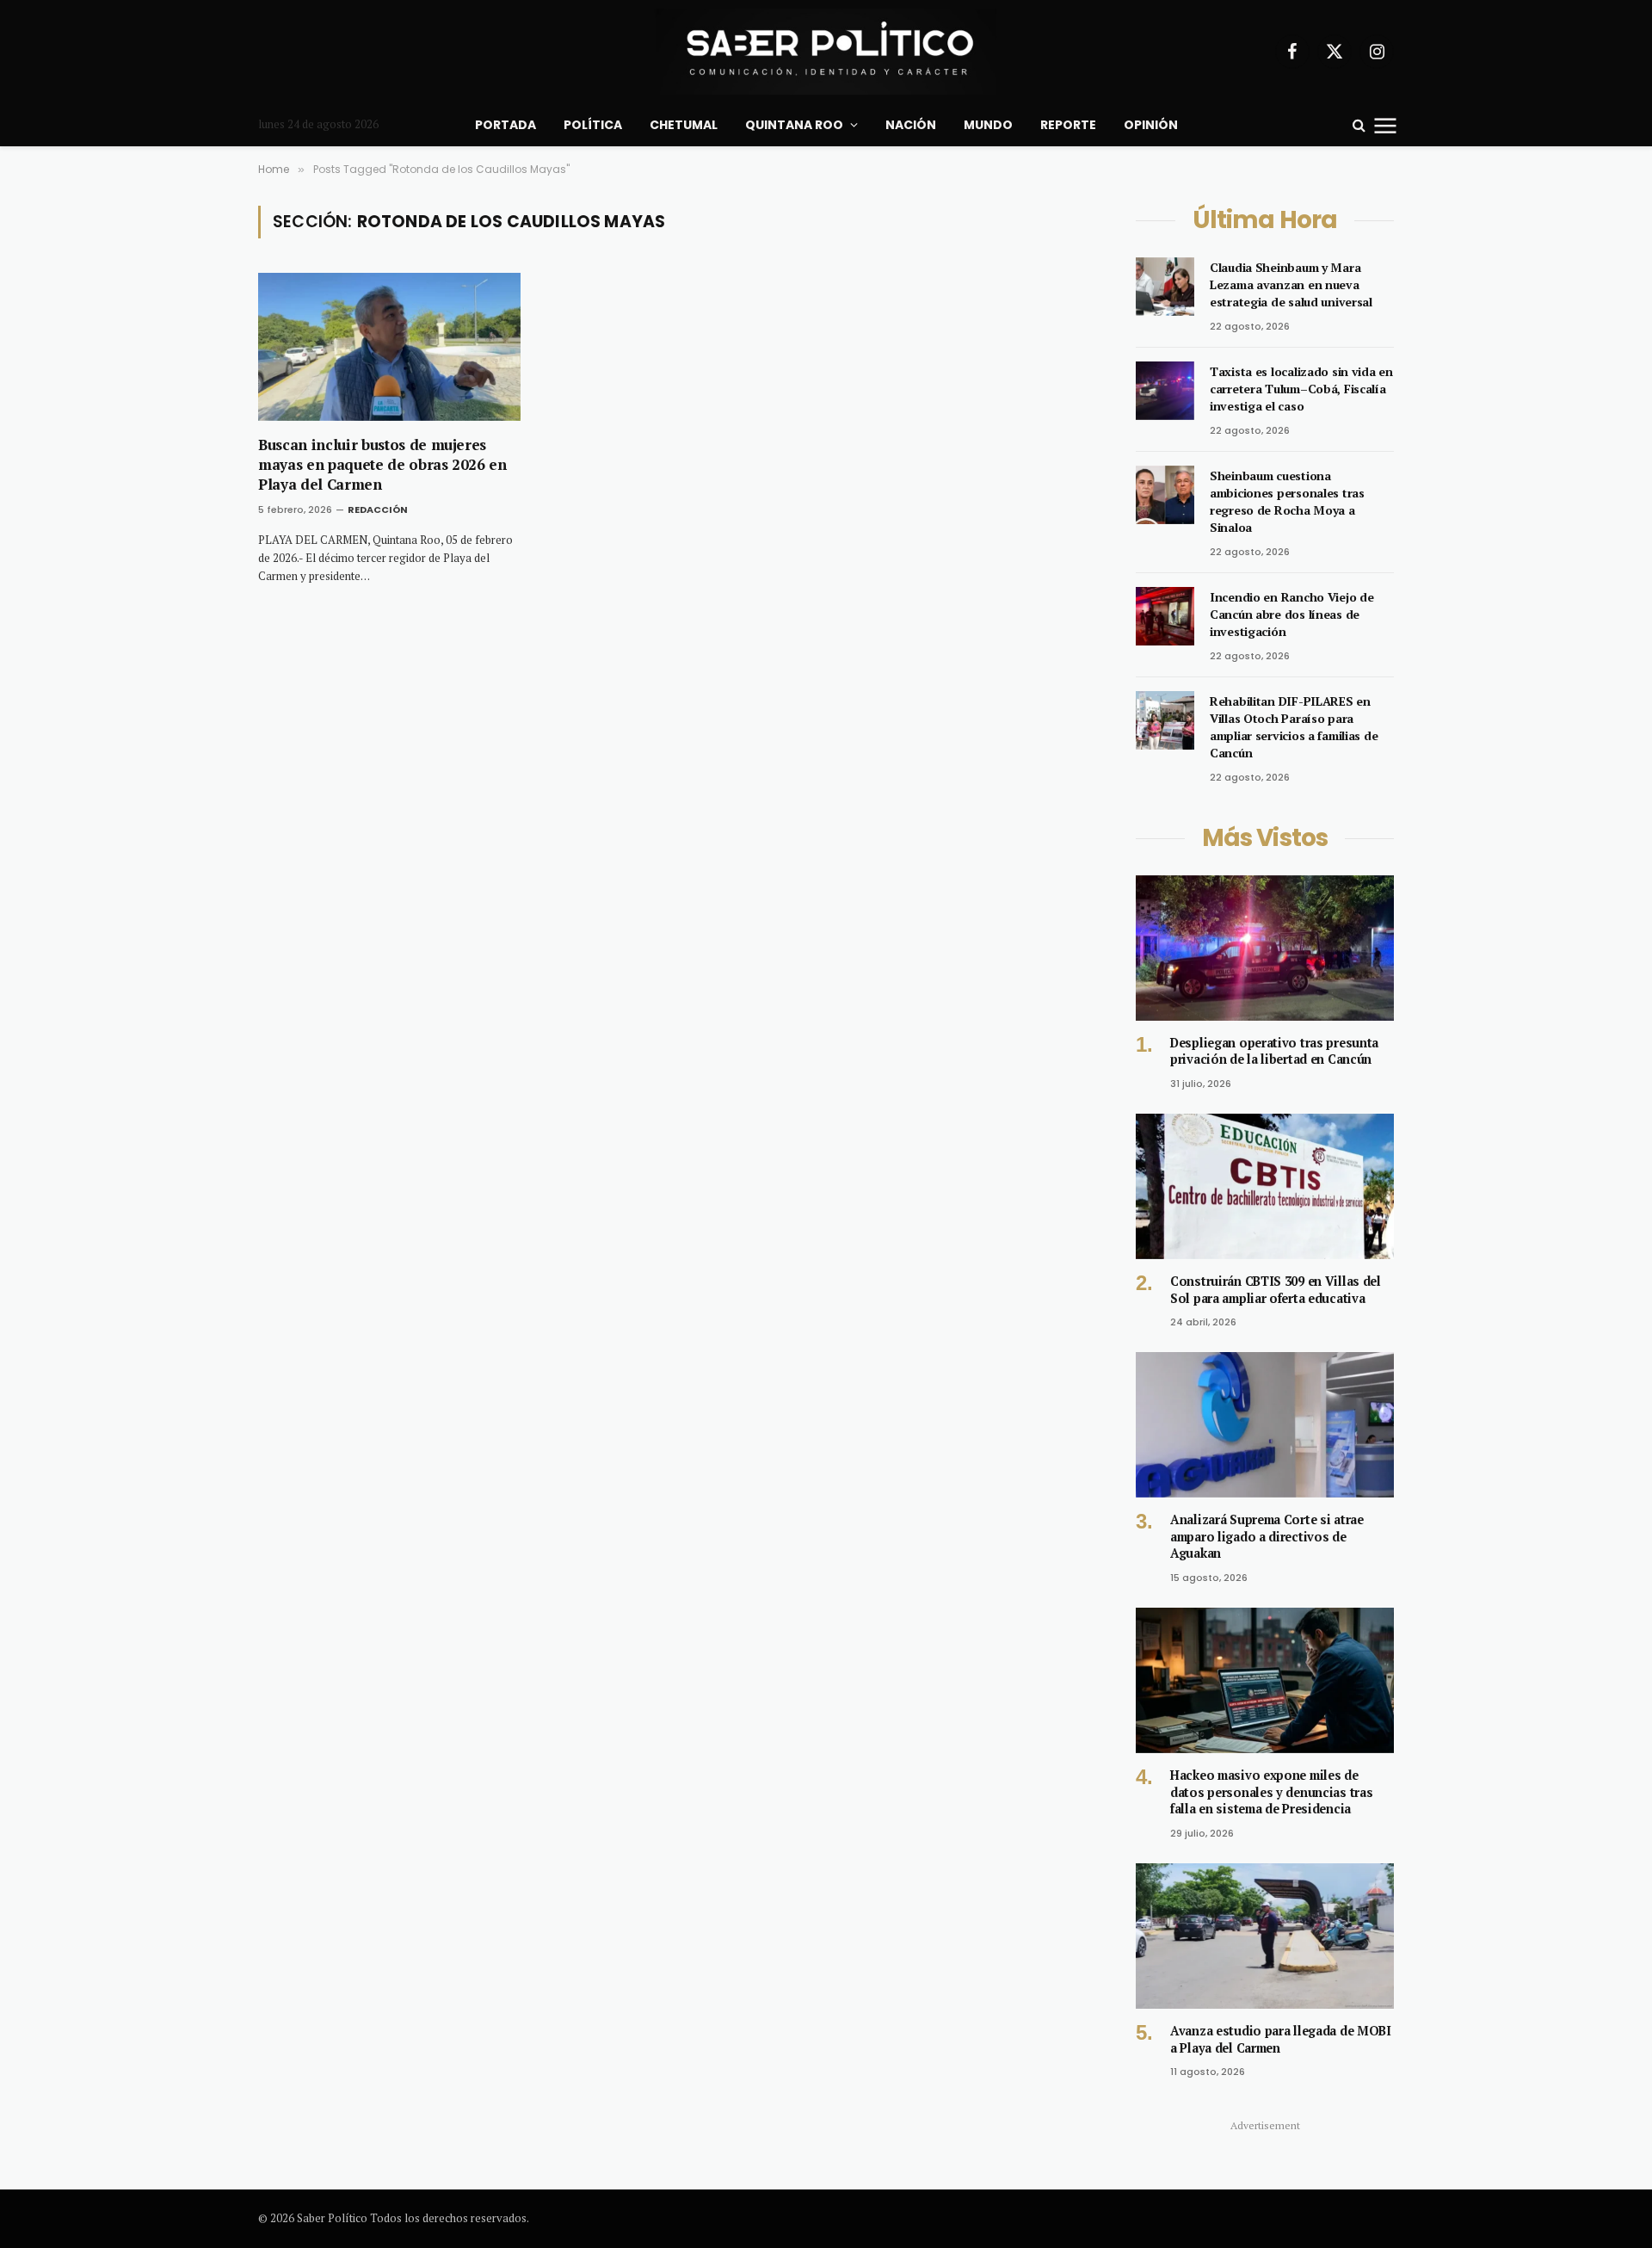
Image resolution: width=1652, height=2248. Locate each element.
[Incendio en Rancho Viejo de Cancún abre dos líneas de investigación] (1165, 616)
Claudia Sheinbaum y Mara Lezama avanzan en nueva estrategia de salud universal (1291, 284)
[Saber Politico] (826, 52)
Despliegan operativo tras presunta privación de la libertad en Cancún (1274, 1051)
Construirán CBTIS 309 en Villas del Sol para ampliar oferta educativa (1276, 1290)
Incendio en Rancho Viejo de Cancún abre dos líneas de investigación (1291, 614)
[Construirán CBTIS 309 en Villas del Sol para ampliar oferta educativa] (1265, 1186)
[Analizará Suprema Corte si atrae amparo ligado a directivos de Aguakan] (1265, 1425)
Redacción (378, 510)
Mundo (988, 125)
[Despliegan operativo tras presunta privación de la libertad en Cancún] (1265, 948)
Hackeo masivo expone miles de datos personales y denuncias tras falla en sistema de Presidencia (1271, 1792)
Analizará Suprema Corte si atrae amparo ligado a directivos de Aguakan (1267, 1536)
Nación (911, 125)
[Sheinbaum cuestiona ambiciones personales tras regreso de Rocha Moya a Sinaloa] (1165, 495)
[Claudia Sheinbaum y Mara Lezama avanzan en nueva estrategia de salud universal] (1165, 287)
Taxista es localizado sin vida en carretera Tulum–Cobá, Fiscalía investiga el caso (1301, 389)
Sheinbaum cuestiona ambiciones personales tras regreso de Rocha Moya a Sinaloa (1287, 501)
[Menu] (1386, 125)
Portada (505, 125)
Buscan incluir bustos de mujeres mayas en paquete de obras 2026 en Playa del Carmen (382, 464)
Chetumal (684, 125)
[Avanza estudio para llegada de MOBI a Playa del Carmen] (1265, 1936)
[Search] (1359, 125)
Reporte (1068, 125)
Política (593, 125)
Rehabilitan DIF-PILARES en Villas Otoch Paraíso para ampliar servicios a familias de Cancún (1294, 727)
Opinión (1151, 125)
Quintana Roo (794, 125)
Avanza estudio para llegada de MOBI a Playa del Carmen (1281, 2039)
